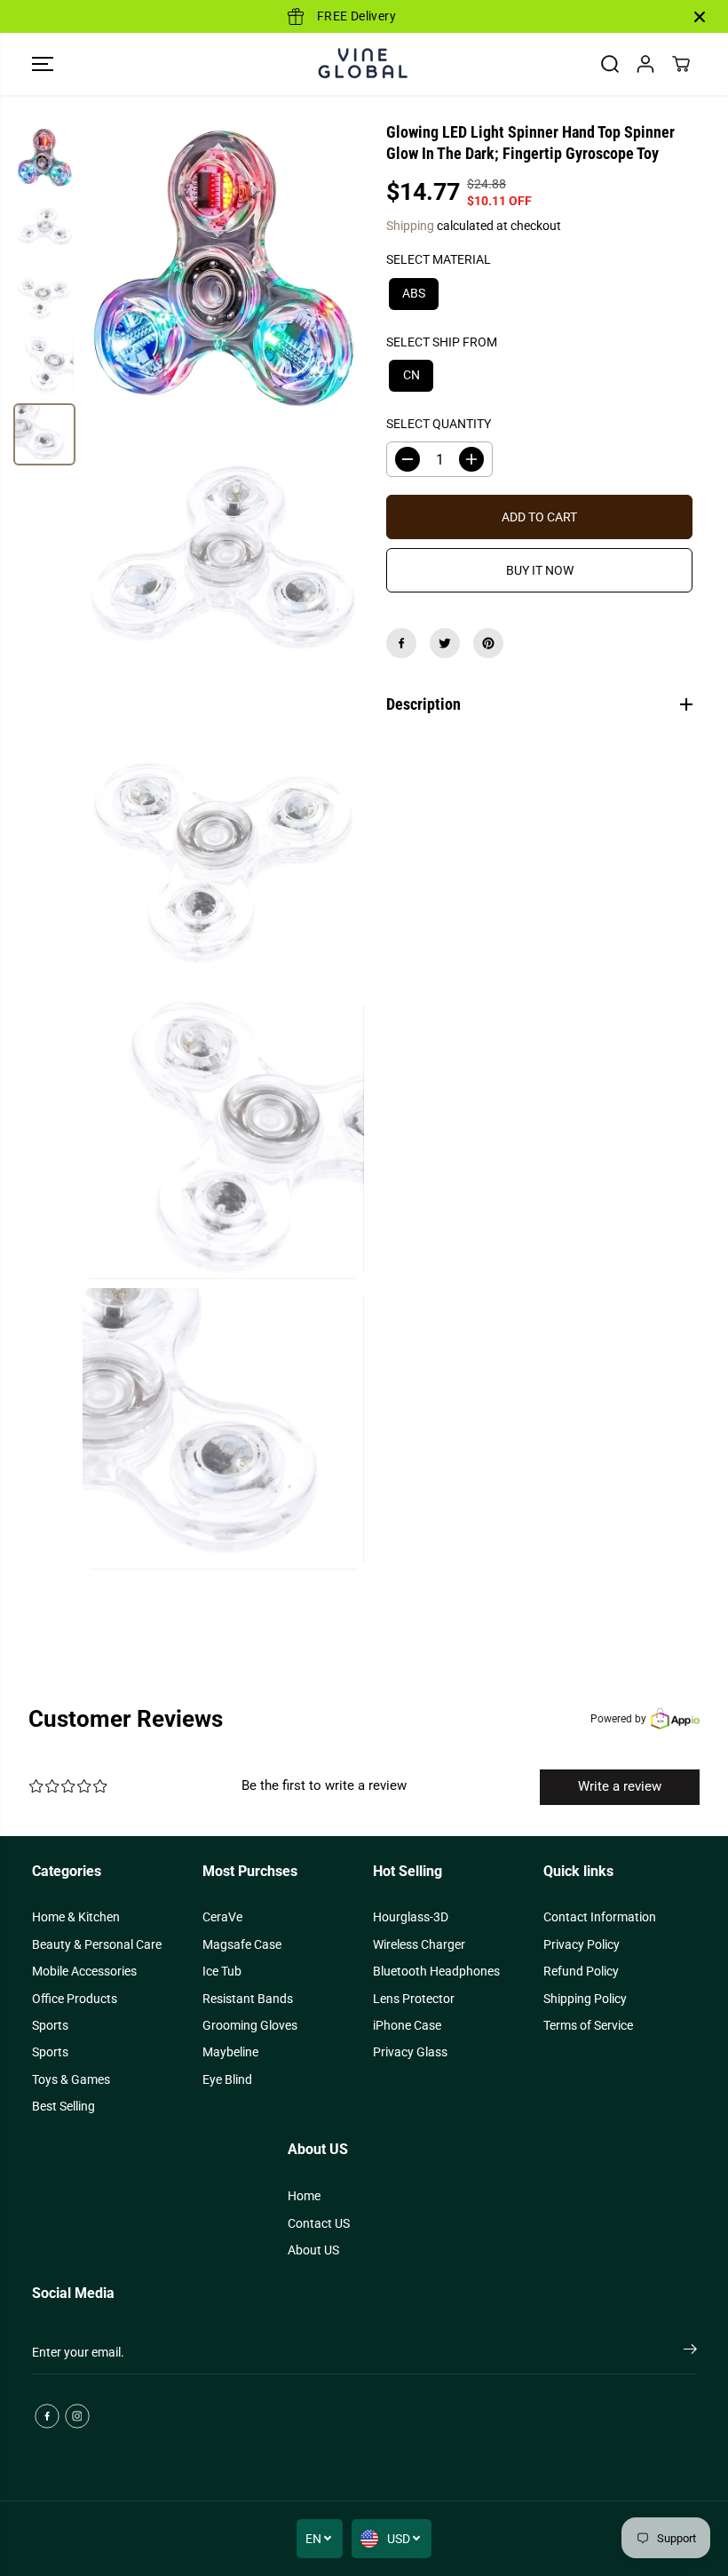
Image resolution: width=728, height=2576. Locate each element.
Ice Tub (222, 1971)
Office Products (75, 1999)
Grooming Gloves (250, 2025)
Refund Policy (581, 1971)
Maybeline (230, 2052)
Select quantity (439, 424)
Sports (50, 2025)
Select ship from (442, 342)
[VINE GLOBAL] (364, 64)
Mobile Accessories (84, 1971)
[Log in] (645, 64)
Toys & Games (71, 2079)
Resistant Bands (248, 1999)
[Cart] (681, 64)
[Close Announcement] (700, 17)
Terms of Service (588, 2025)
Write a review (620, 1786)
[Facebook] (401, 643)
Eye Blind (227, 2079)
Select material (439, 259)
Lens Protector (414, 1999)
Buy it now (540, 570)
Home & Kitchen (76, 1917)
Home (304, 2196)
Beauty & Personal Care (97, 1944)
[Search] (610, 64)
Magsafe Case (242, 1944)
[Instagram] (77, 2416)
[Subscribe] (690, 2352)
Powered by (618, 1719)
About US (313, 2250)
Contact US (319, 2223)
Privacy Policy (582, 1944)
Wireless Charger (419, 1944)
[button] (43, 64)
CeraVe (222, 1917)
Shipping (410, 226)
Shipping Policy (585, 1999)
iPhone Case (407, 2025)
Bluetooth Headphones (436, 1971)
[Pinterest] (488, 643)
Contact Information (600, 1917)
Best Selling (63, 2106)
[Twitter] (445, 643)
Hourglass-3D (411, 1917)
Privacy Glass (410, 2052)
